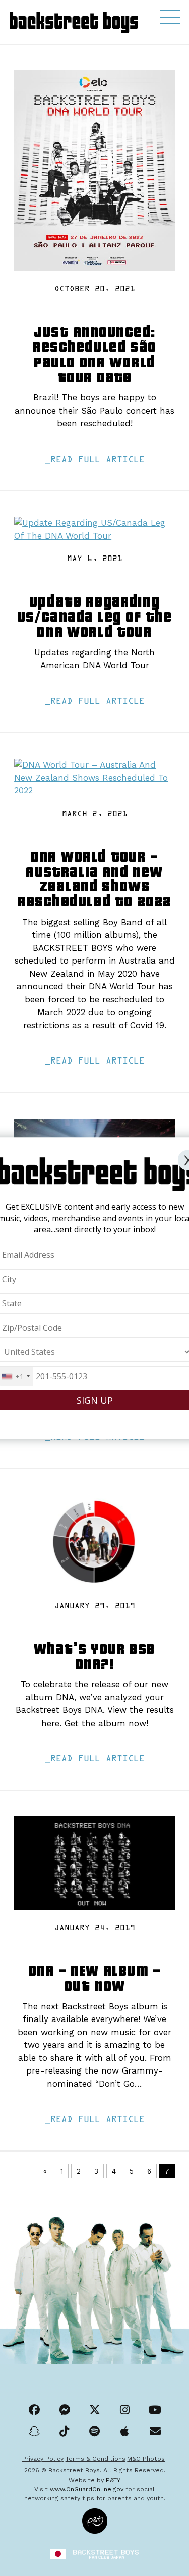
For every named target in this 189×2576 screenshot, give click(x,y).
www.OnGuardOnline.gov (87, 2489)
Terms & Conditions (96, 2459)
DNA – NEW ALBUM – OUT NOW (94, 1977)
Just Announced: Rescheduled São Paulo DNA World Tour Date (94, 353)
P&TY (113, 2480)
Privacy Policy (43, 2459)
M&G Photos (146, 2459)
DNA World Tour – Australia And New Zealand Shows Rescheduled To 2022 (95, 878)
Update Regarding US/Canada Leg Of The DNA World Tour (95, 616)
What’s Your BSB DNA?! (95, 1655)
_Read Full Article (95, 460)
